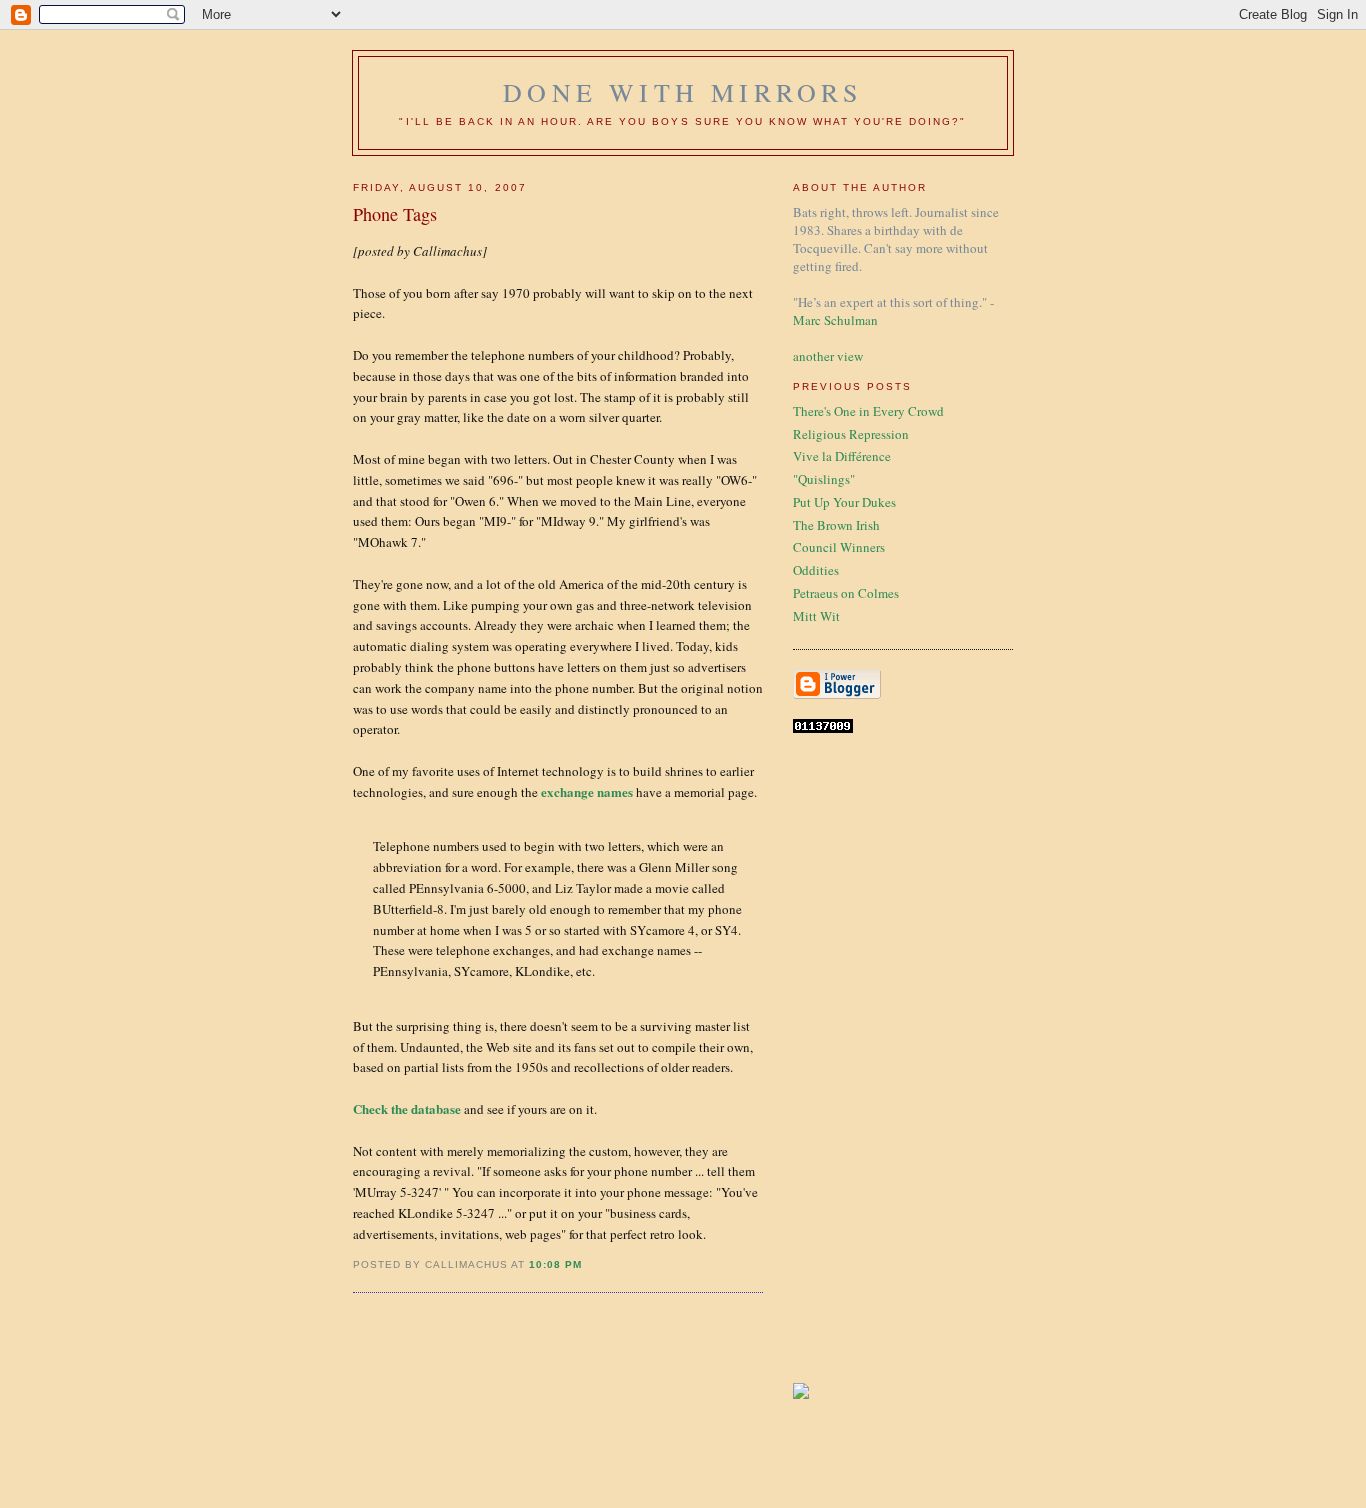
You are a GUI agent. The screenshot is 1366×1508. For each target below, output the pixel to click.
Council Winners (839, 547)
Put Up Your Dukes (844, 502)
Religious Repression (851, 434)
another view (828, 356)
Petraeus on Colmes (846, 593)
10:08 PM (555, 1264)
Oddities (816, 570)
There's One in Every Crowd (868, 411)
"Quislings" (824, 479)
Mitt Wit (816, 616)
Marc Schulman (835, 320)
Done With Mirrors (682, 92)
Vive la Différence (842, 456)
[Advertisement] (853, 1058)
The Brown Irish (836, 525)
